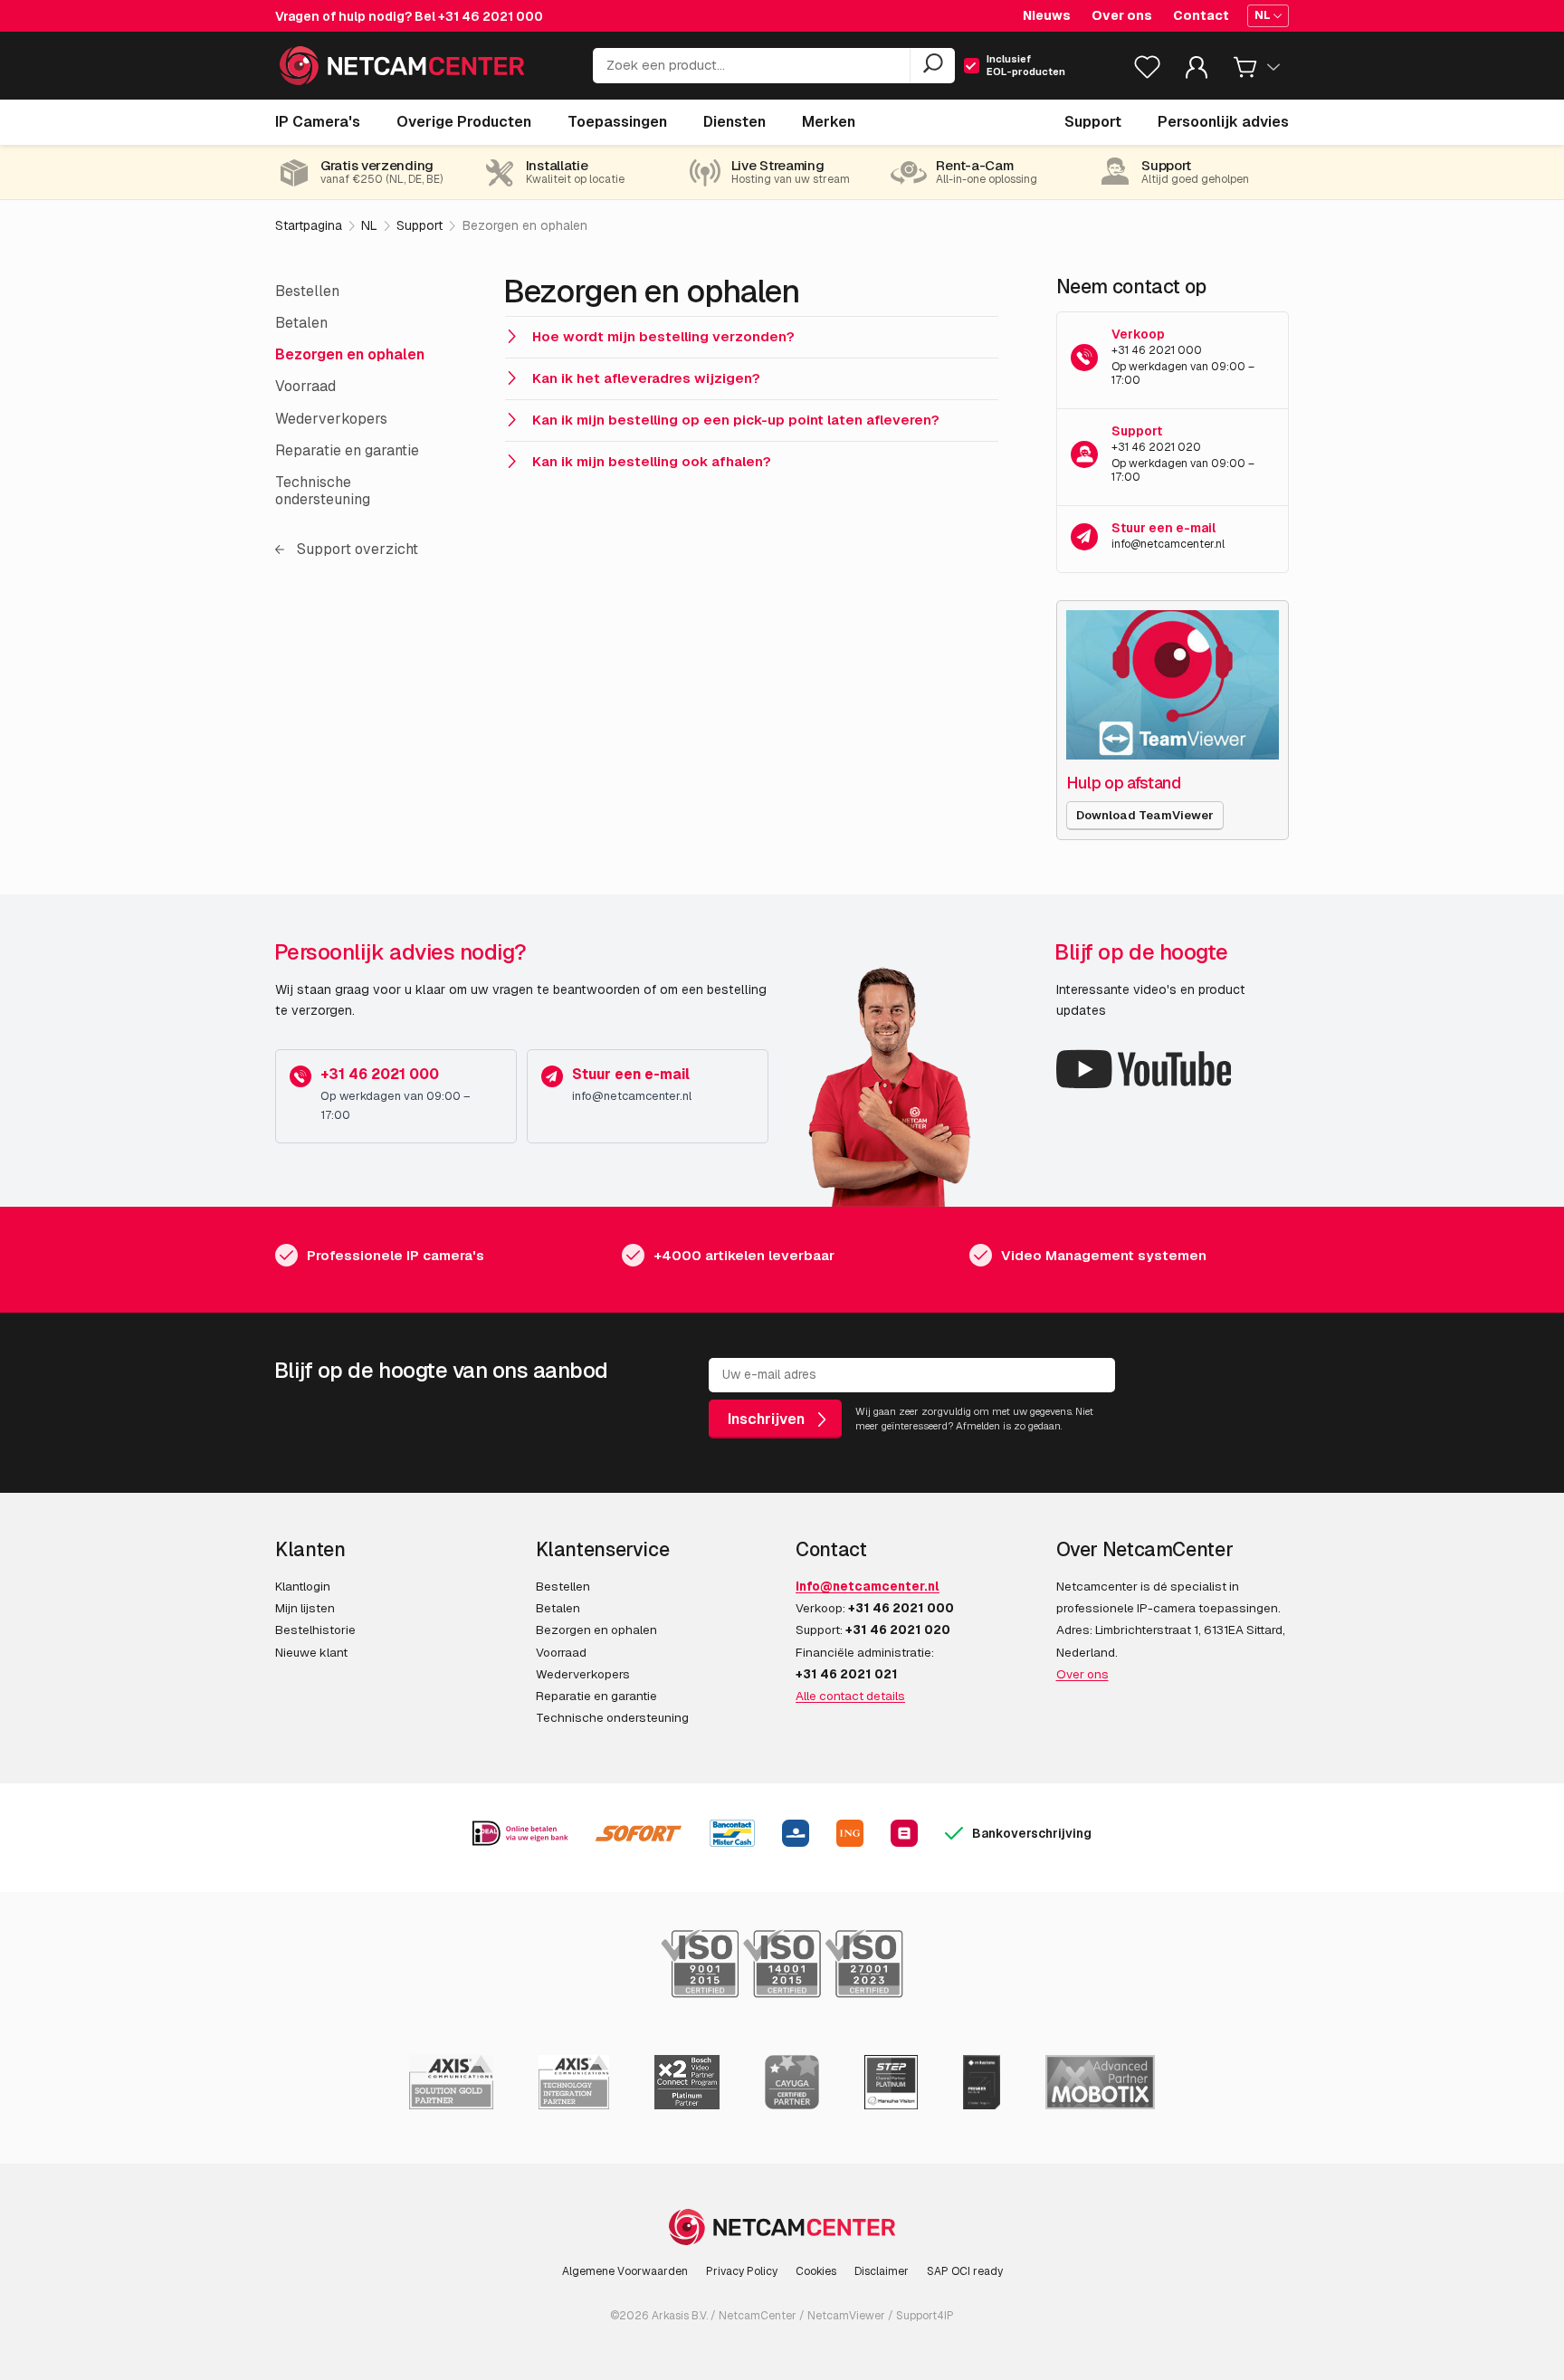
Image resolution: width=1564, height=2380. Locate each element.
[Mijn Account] (1197, 71)
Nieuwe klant (311, 1652)
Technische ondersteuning (323, 491)
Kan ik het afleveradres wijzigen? (646, 378)
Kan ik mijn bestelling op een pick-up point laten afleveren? (736, 420)
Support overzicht (356, 549)
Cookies (816, 2271)
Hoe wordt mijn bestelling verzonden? (663, 336)
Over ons (1122, 15)
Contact (1201, 15)
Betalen (301, 323)
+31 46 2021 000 (491, 16)
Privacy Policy (742, 2271)
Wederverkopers (331, 419)
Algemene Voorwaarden (625, 2271)
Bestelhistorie (315, 1630)
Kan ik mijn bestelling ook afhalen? (652, 461)
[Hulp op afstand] (1173, 685)
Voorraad (305, 386)
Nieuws (1047, 15)
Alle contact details (850, 1696)
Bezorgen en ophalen (350, 354)
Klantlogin (303, 1586)
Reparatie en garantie (347, 450)
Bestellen (307, 291)
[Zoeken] (932, 66)
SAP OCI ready (965, 2271)
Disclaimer (882, 2271)
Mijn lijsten (305, 1608)
